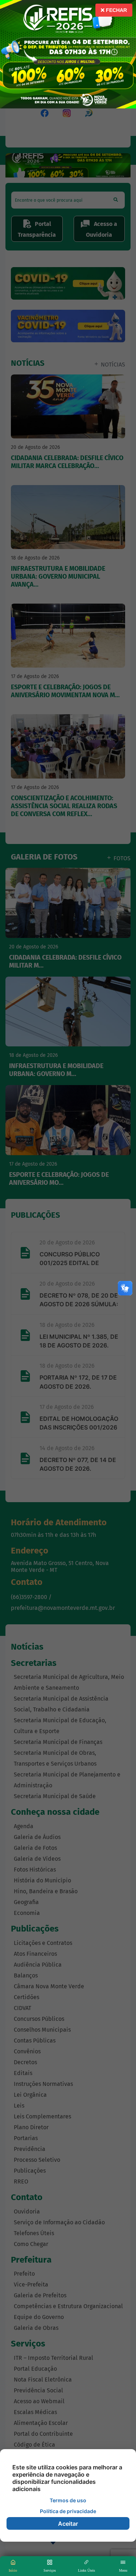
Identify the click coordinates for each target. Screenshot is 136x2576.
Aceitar (68, 2524)
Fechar (116, 10)
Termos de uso (68, 2500)
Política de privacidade (68, 2511)
